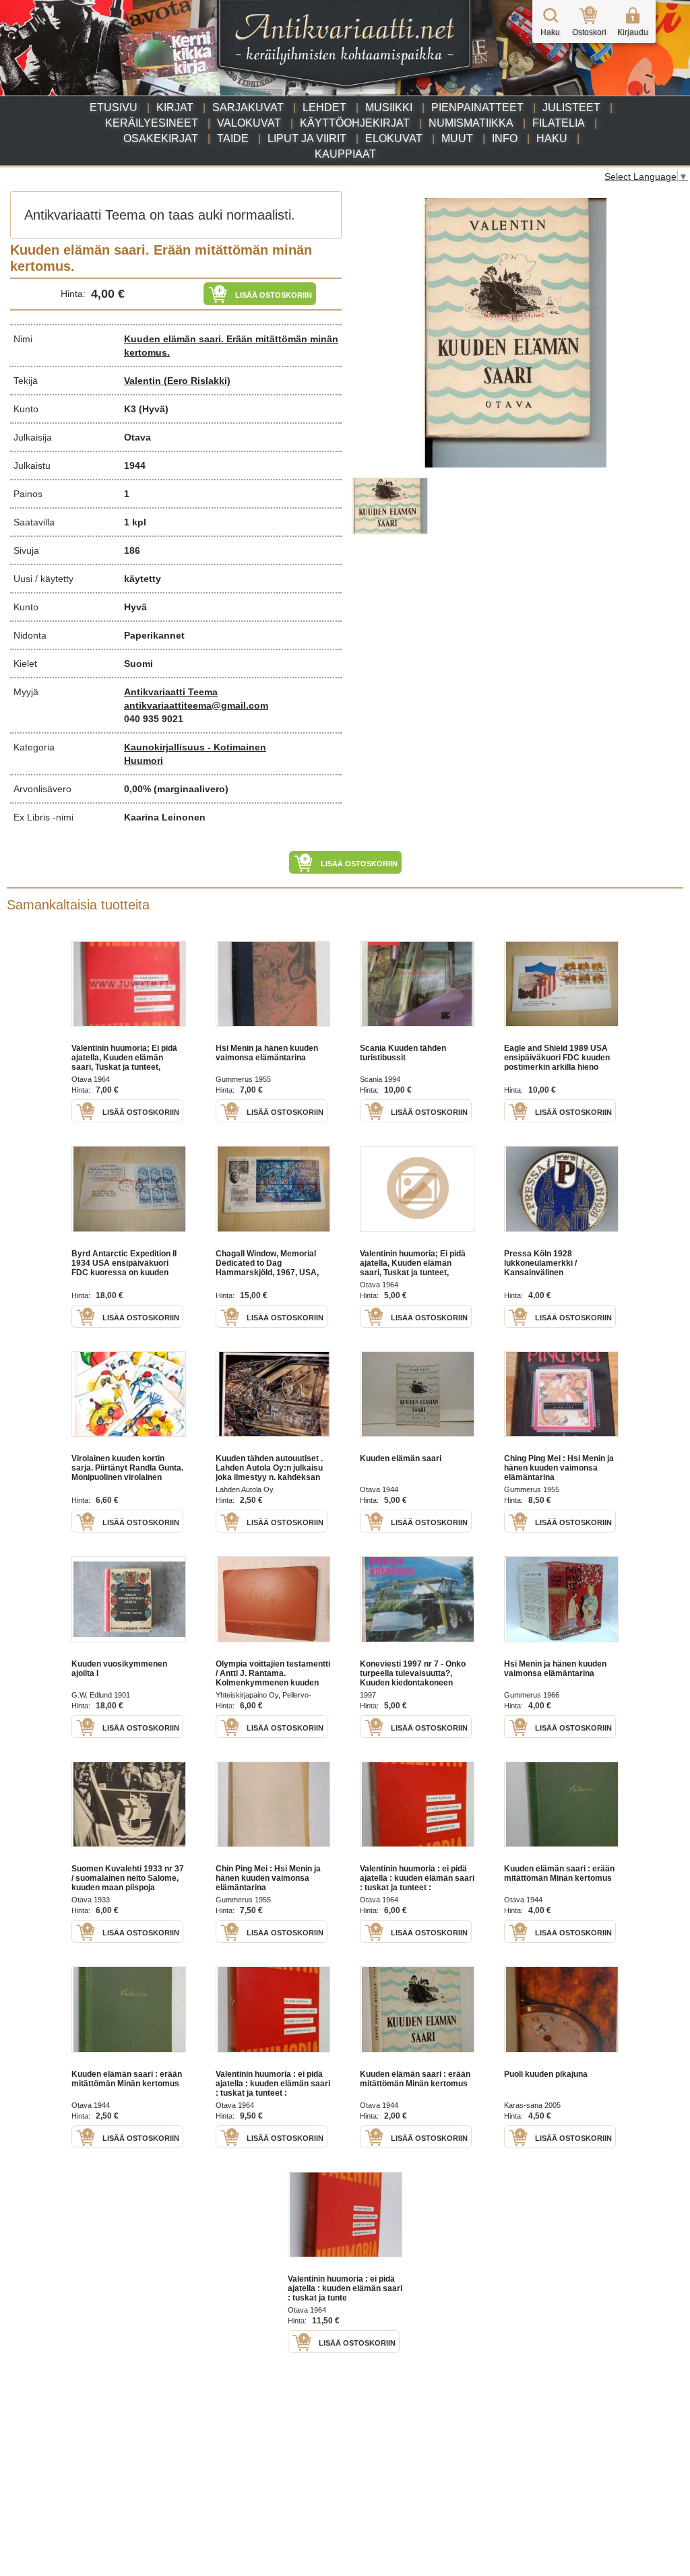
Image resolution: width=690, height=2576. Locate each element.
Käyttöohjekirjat (355, 123)
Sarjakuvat (248, 107)
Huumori (144, 761)
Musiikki (389, 107)
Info (505, 138)
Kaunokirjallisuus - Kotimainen (195, 747)
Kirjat (175, 107)
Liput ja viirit (307, 138)
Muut (457, 138)
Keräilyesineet (152, 123)
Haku (552, 138)
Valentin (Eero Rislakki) (177, 381)
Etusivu (114, 107)
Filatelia (559, 123)
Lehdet (324, 107)
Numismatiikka (471, 123)
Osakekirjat (161, 138)
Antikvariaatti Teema (171, 692)
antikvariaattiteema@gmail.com (196, 705)
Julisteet (571, 107)
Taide (233, 138)
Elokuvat (394, 138)
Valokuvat (249, 123)
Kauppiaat (345, 154)
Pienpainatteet (477, 107)
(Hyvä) (154, 409)
